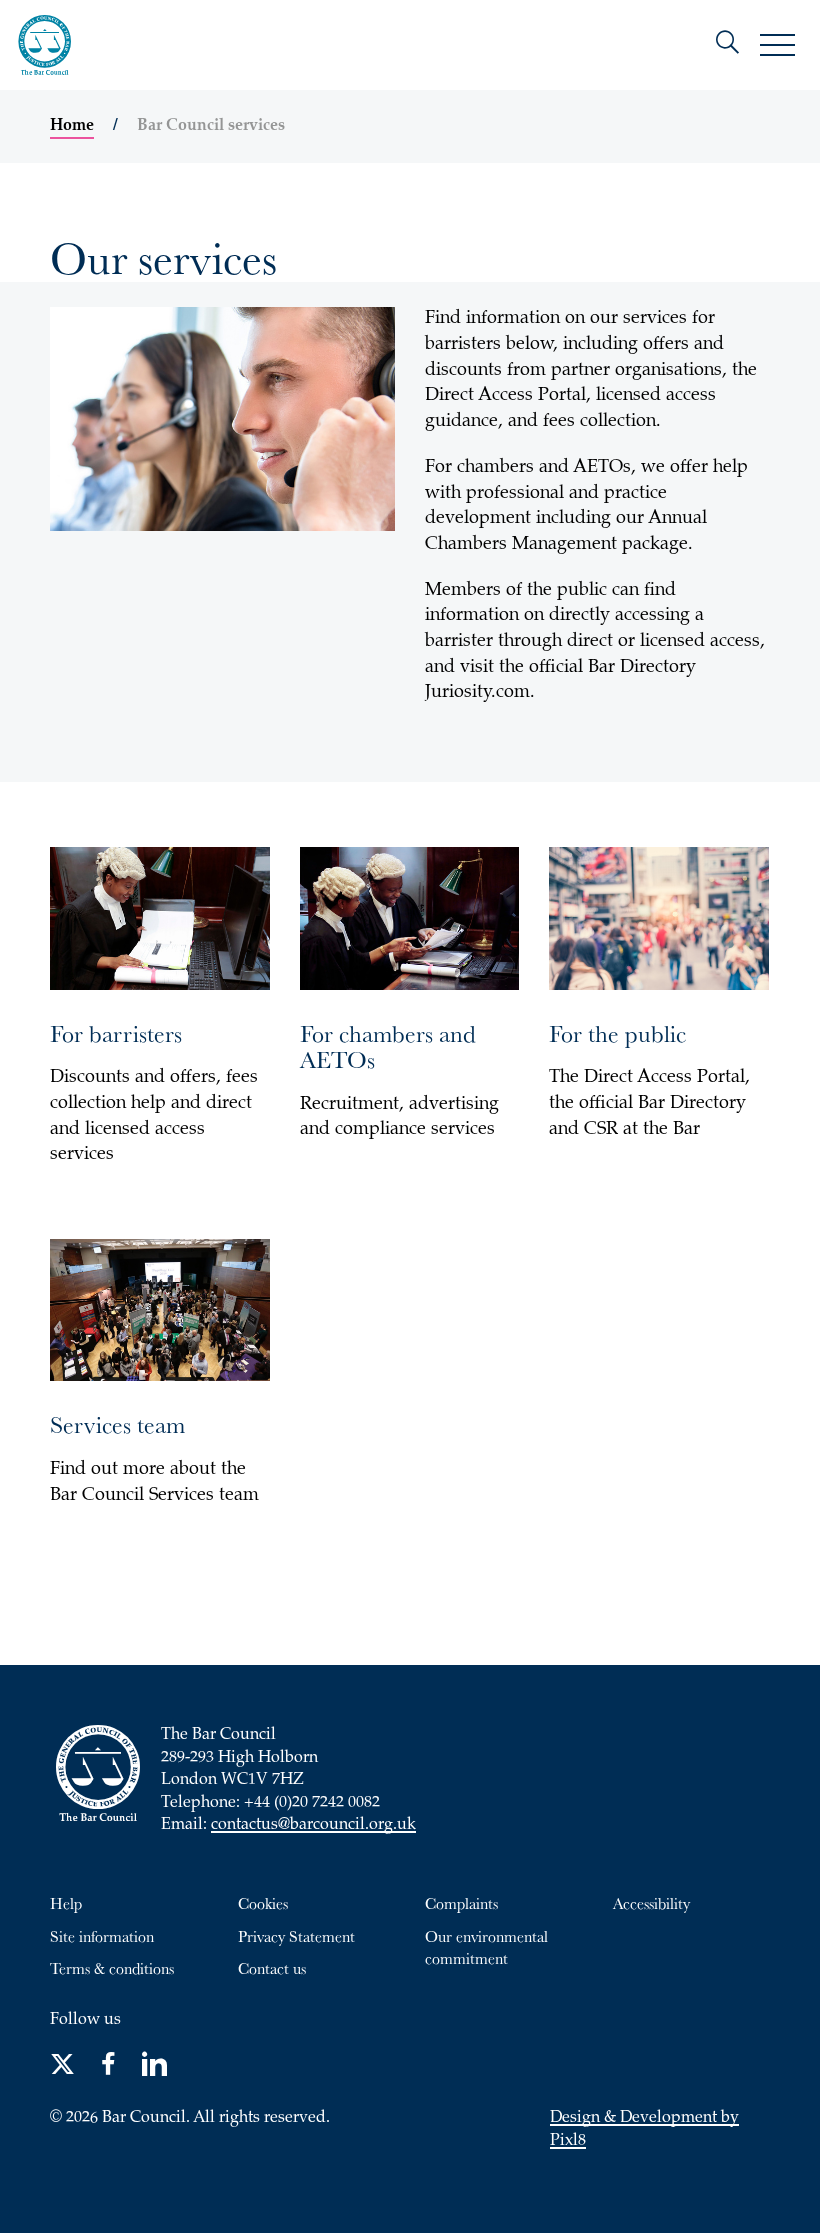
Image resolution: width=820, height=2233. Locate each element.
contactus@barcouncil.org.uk (313, 1825)
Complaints (461, 1903)
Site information (102, 1936)
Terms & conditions (112, 1968)
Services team (117, 1424)
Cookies (263, 1903)
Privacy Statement (296, 1936)
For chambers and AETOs (388, 1046)
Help (66, 1903)
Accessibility (651, 1903)
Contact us (272, 1968)
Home (72, 126)
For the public (617, 1033)
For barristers (116, 1033)
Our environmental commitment (486, 1947)
